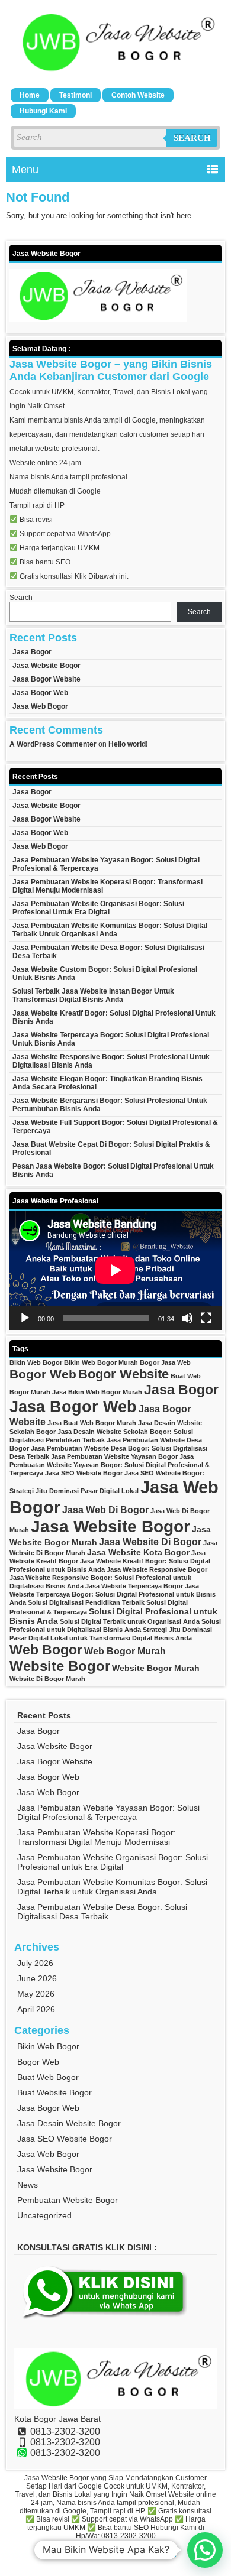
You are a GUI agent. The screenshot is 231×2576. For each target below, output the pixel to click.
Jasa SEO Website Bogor (84, 1473)
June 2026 (37, 1978)
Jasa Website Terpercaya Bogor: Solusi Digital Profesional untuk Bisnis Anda (111, 1039)
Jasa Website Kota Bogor (138, 1552)
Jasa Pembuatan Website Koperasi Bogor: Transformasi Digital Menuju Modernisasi (108, 886)
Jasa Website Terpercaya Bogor (134, 1586)
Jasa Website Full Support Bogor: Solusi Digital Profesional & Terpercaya (115, 1127)
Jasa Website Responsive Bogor (157, 1569)
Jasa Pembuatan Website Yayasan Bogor (114, 1456)
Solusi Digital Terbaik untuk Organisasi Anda (130, 1621)
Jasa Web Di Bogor (105, 1510)
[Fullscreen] (206, 1318)
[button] (205, 2550)
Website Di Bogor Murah (47, 1679)
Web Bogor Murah (125, 1651)
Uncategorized (44, 2215)
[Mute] (187, 1318)
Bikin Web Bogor (36, 1362)
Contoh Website (138, 95)
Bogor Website (123, 1374)
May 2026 (36, 1994)
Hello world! (128, 744)
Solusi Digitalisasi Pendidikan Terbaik (86, 1602)
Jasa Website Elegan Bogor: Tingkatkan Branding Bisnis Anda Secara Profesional (108, 1083)
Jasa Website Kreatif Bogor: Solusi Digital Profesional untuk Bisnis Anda (114, 1017)
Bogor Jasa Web (165, 1362)
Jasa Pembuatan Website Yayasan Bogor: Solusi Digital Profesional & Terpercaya (106, 864)
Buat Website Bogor (54, 2092)
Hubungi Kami (43, 111)
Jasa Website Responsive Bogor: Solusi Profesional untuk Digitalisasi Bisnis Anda (111, 1061)
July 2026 (35, 1963)
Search (192, 138)
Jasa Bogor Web (40, 693)
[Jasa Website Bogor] (115, 71)
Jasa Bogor (32, 652)
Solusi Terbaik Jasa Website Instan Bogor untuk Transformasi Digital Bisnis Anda (93, 995)
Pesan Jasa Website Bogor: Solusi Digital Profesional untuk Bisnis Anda (113, 1170)
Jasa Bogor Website (46, 679)
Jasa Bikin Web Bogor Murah (97, 1392)
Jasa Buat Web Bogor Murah (92, 1423)
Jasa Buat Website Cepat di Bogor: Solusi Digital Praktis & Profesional (111, 1149)
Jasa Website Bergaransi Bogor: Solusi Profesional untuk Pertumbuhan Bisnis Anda (110, 1105)
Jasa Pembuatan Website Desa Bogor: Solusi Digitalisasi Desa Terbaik (108, 952)
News (28, 2185)
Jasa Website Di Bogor (150, 1542)
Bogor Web (43, 1374)
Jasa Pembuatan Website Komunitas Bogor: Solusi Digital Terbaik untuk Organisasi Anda (110, 930)
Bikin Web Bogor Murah (101, 1362)
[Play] (25, 1318)
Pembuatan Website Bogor (68, 2200)
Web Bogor (46, 1650)
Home (30, 95)
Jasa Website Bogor (46, 666)
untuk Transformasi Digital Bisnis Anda (131, 1638)
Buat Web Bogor (48, 2077)
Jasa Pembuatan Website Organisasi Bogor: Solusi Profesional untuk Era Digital (98, 908)
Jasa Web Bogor (40, 706)
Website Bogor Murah (156, 1668)
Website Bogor (60, 1666)
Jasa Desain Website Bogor (69, 2123)
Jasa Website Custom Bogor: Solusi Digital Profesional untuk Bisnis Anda (105, 974)
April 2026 (36, 2009)
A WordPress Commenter (53, 744)
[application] (115, 1270)
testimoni (76, 95)
